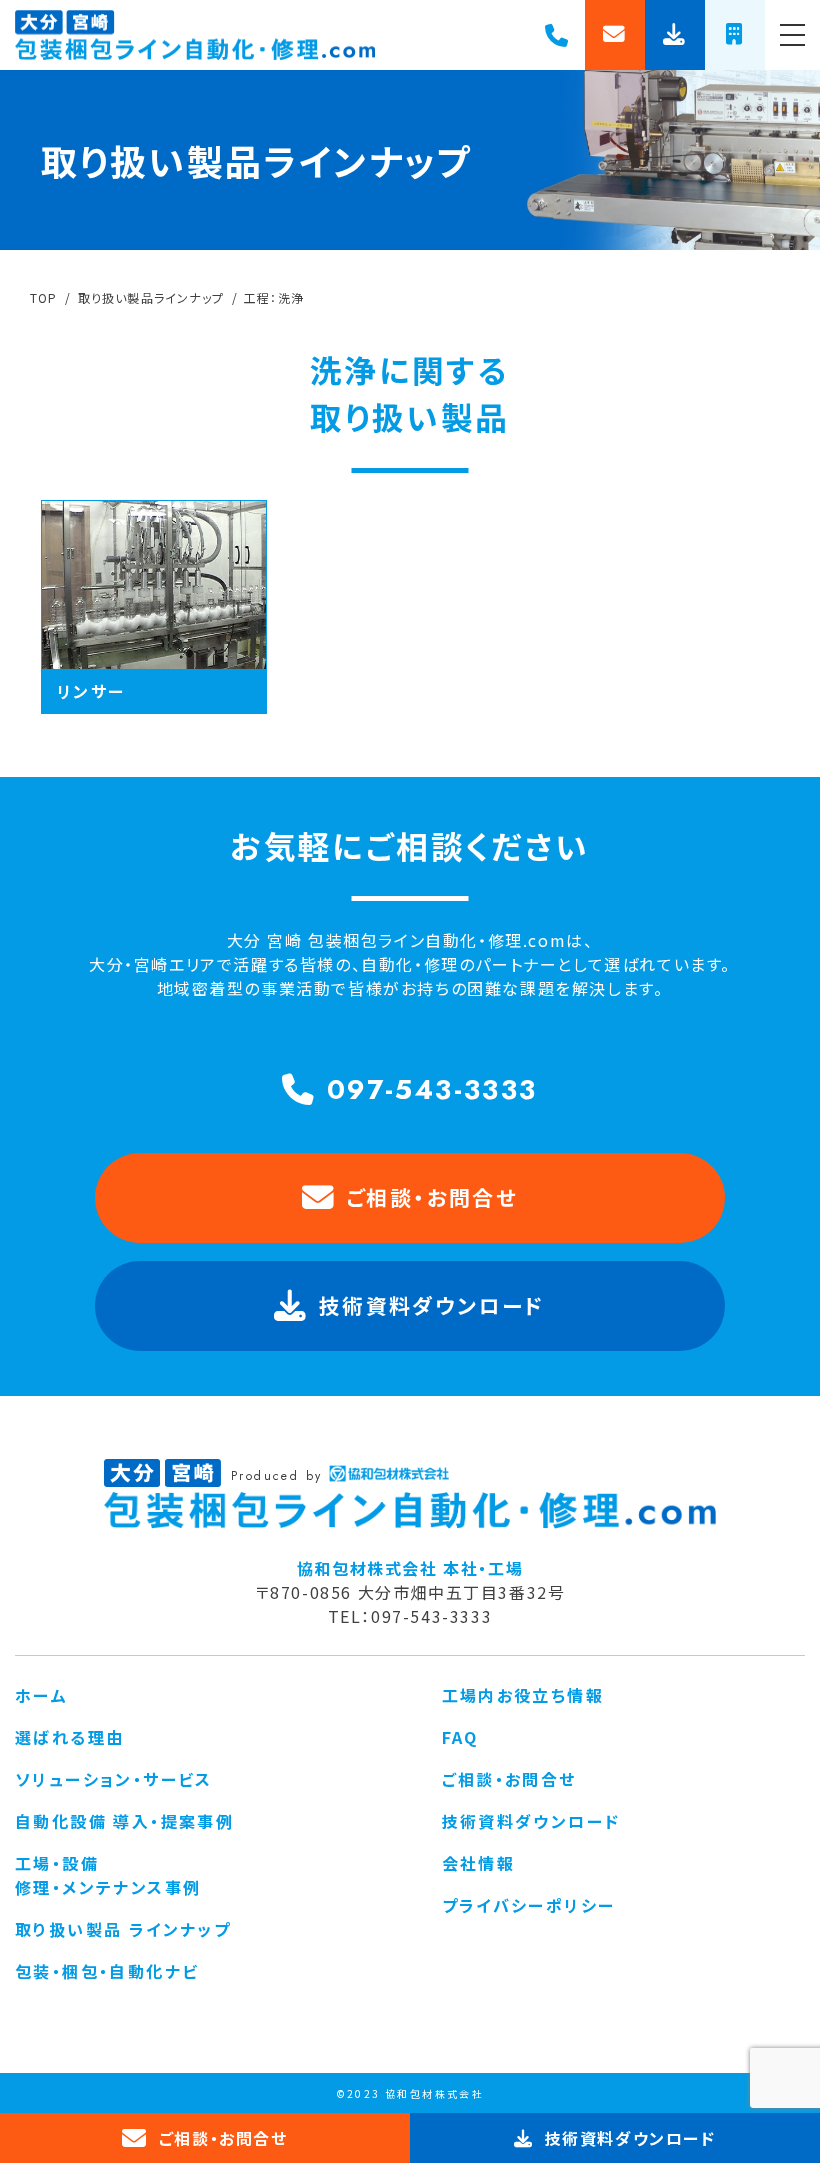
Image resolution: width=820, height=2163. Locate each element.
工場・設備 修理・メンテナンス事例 (108, 1875)
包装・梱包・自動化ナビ (107, 1971)
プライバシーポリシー (529, 1905)
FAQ (460, 1737)
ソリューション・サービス (114, 1779)
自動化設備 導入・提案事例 (124, 1821)
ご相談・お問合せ (432, 1197)
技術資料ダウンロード (531, 1821)
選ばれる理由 (69, 1737)
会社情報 (479, 1863)
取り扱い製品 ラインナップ (123, 1929)
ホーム (41, 1695)
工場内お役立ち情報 (523, 1695)
